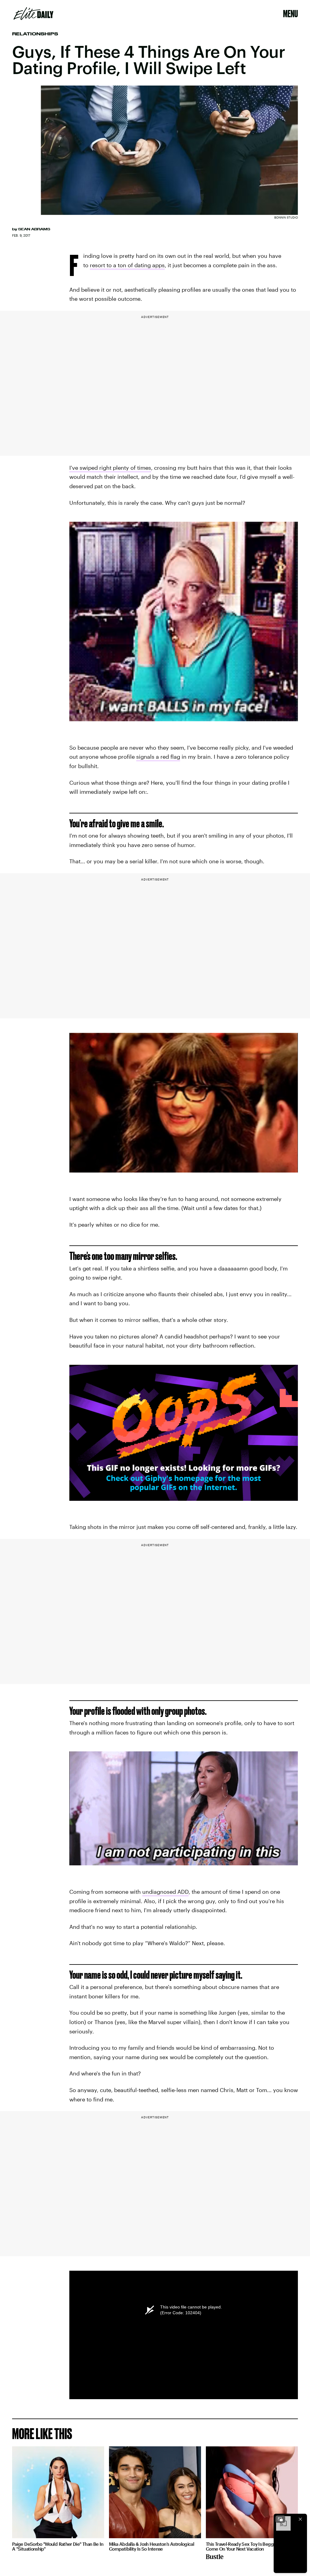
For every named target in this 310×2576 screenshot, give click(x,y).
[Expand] (280, 2519)
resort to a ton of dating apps (127, 265)
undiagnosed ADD (165, 1892)
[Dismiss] (300, 2519)
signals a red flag (158, 757)
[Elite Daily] (33, 14)
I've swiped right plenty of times (110, 468)
